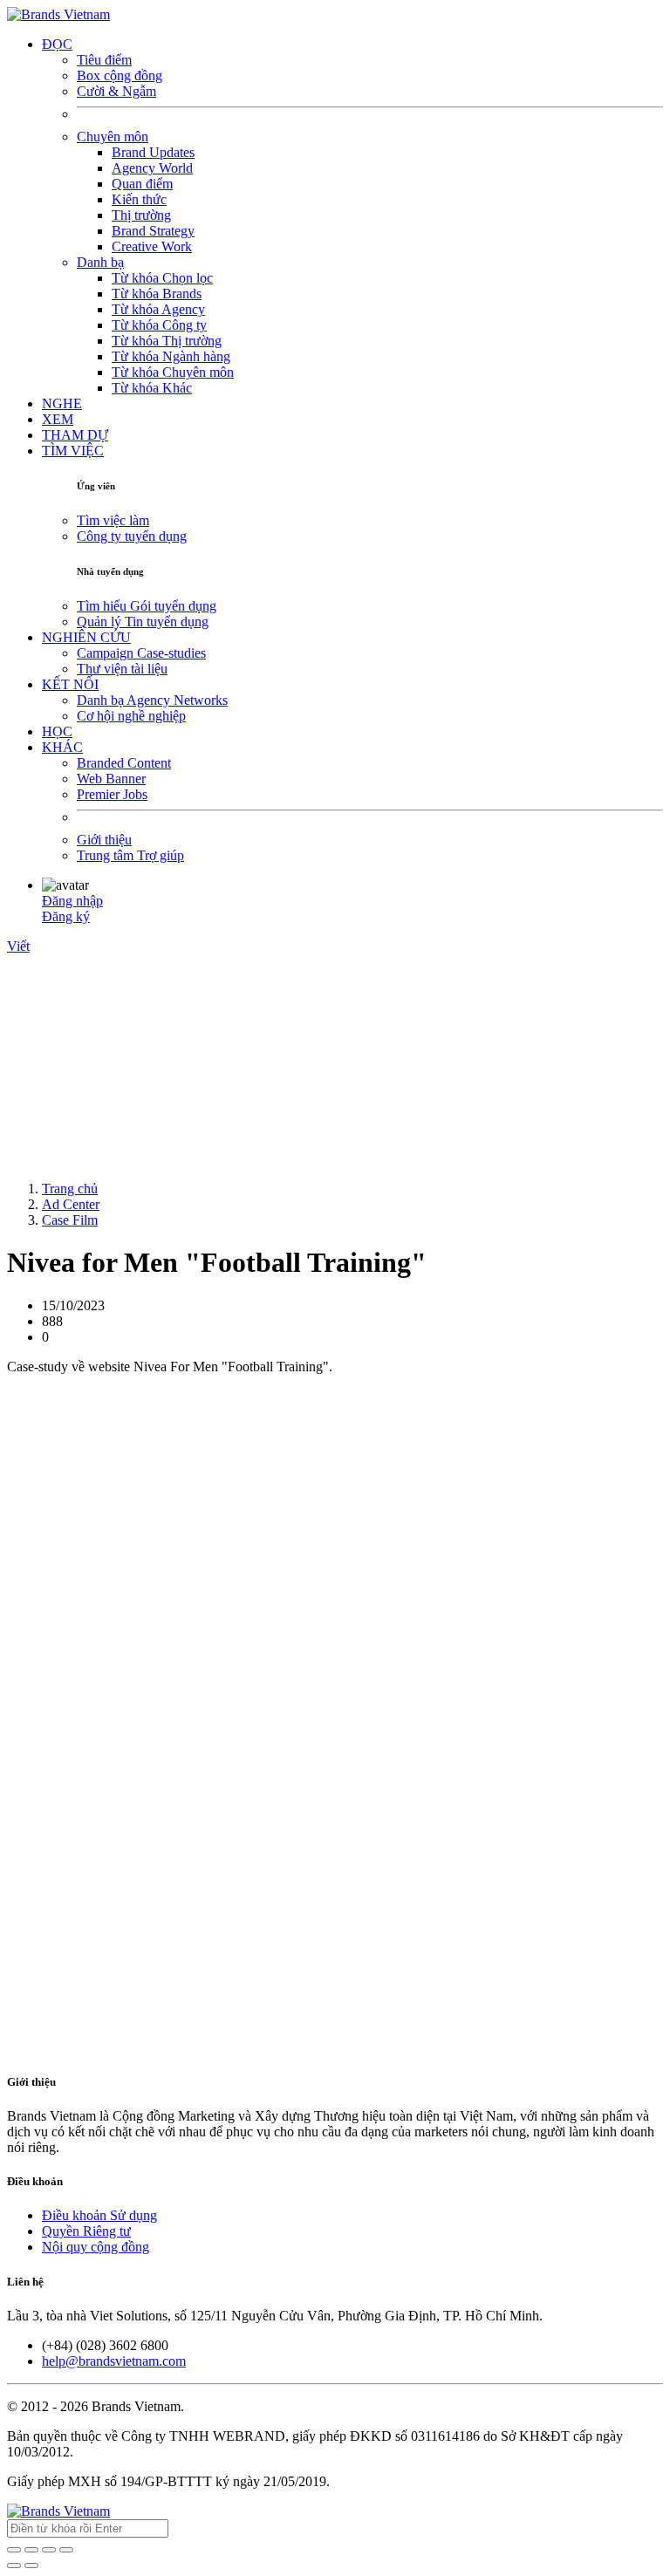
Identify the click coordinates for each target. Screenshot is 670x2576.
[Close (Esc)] (14, 2550)
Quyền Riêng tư (86, 2231)
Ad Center (71, 1204)
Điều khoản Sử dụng (99, 2215)
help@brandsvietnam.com (114, 2361)
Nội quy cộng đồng (96, 2247)
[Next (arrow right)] (31, 2566)
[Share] (31, 2550)
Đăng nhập (72, 901)
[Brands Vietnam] (58, 14)
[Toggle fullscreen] (49, 2550)
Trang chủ (70, 1189)
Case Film (70, 1220)
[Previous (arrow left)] (14, 2566)
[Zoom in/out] (66, 2550)
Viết (18, 946)
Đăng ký (66, 916)
